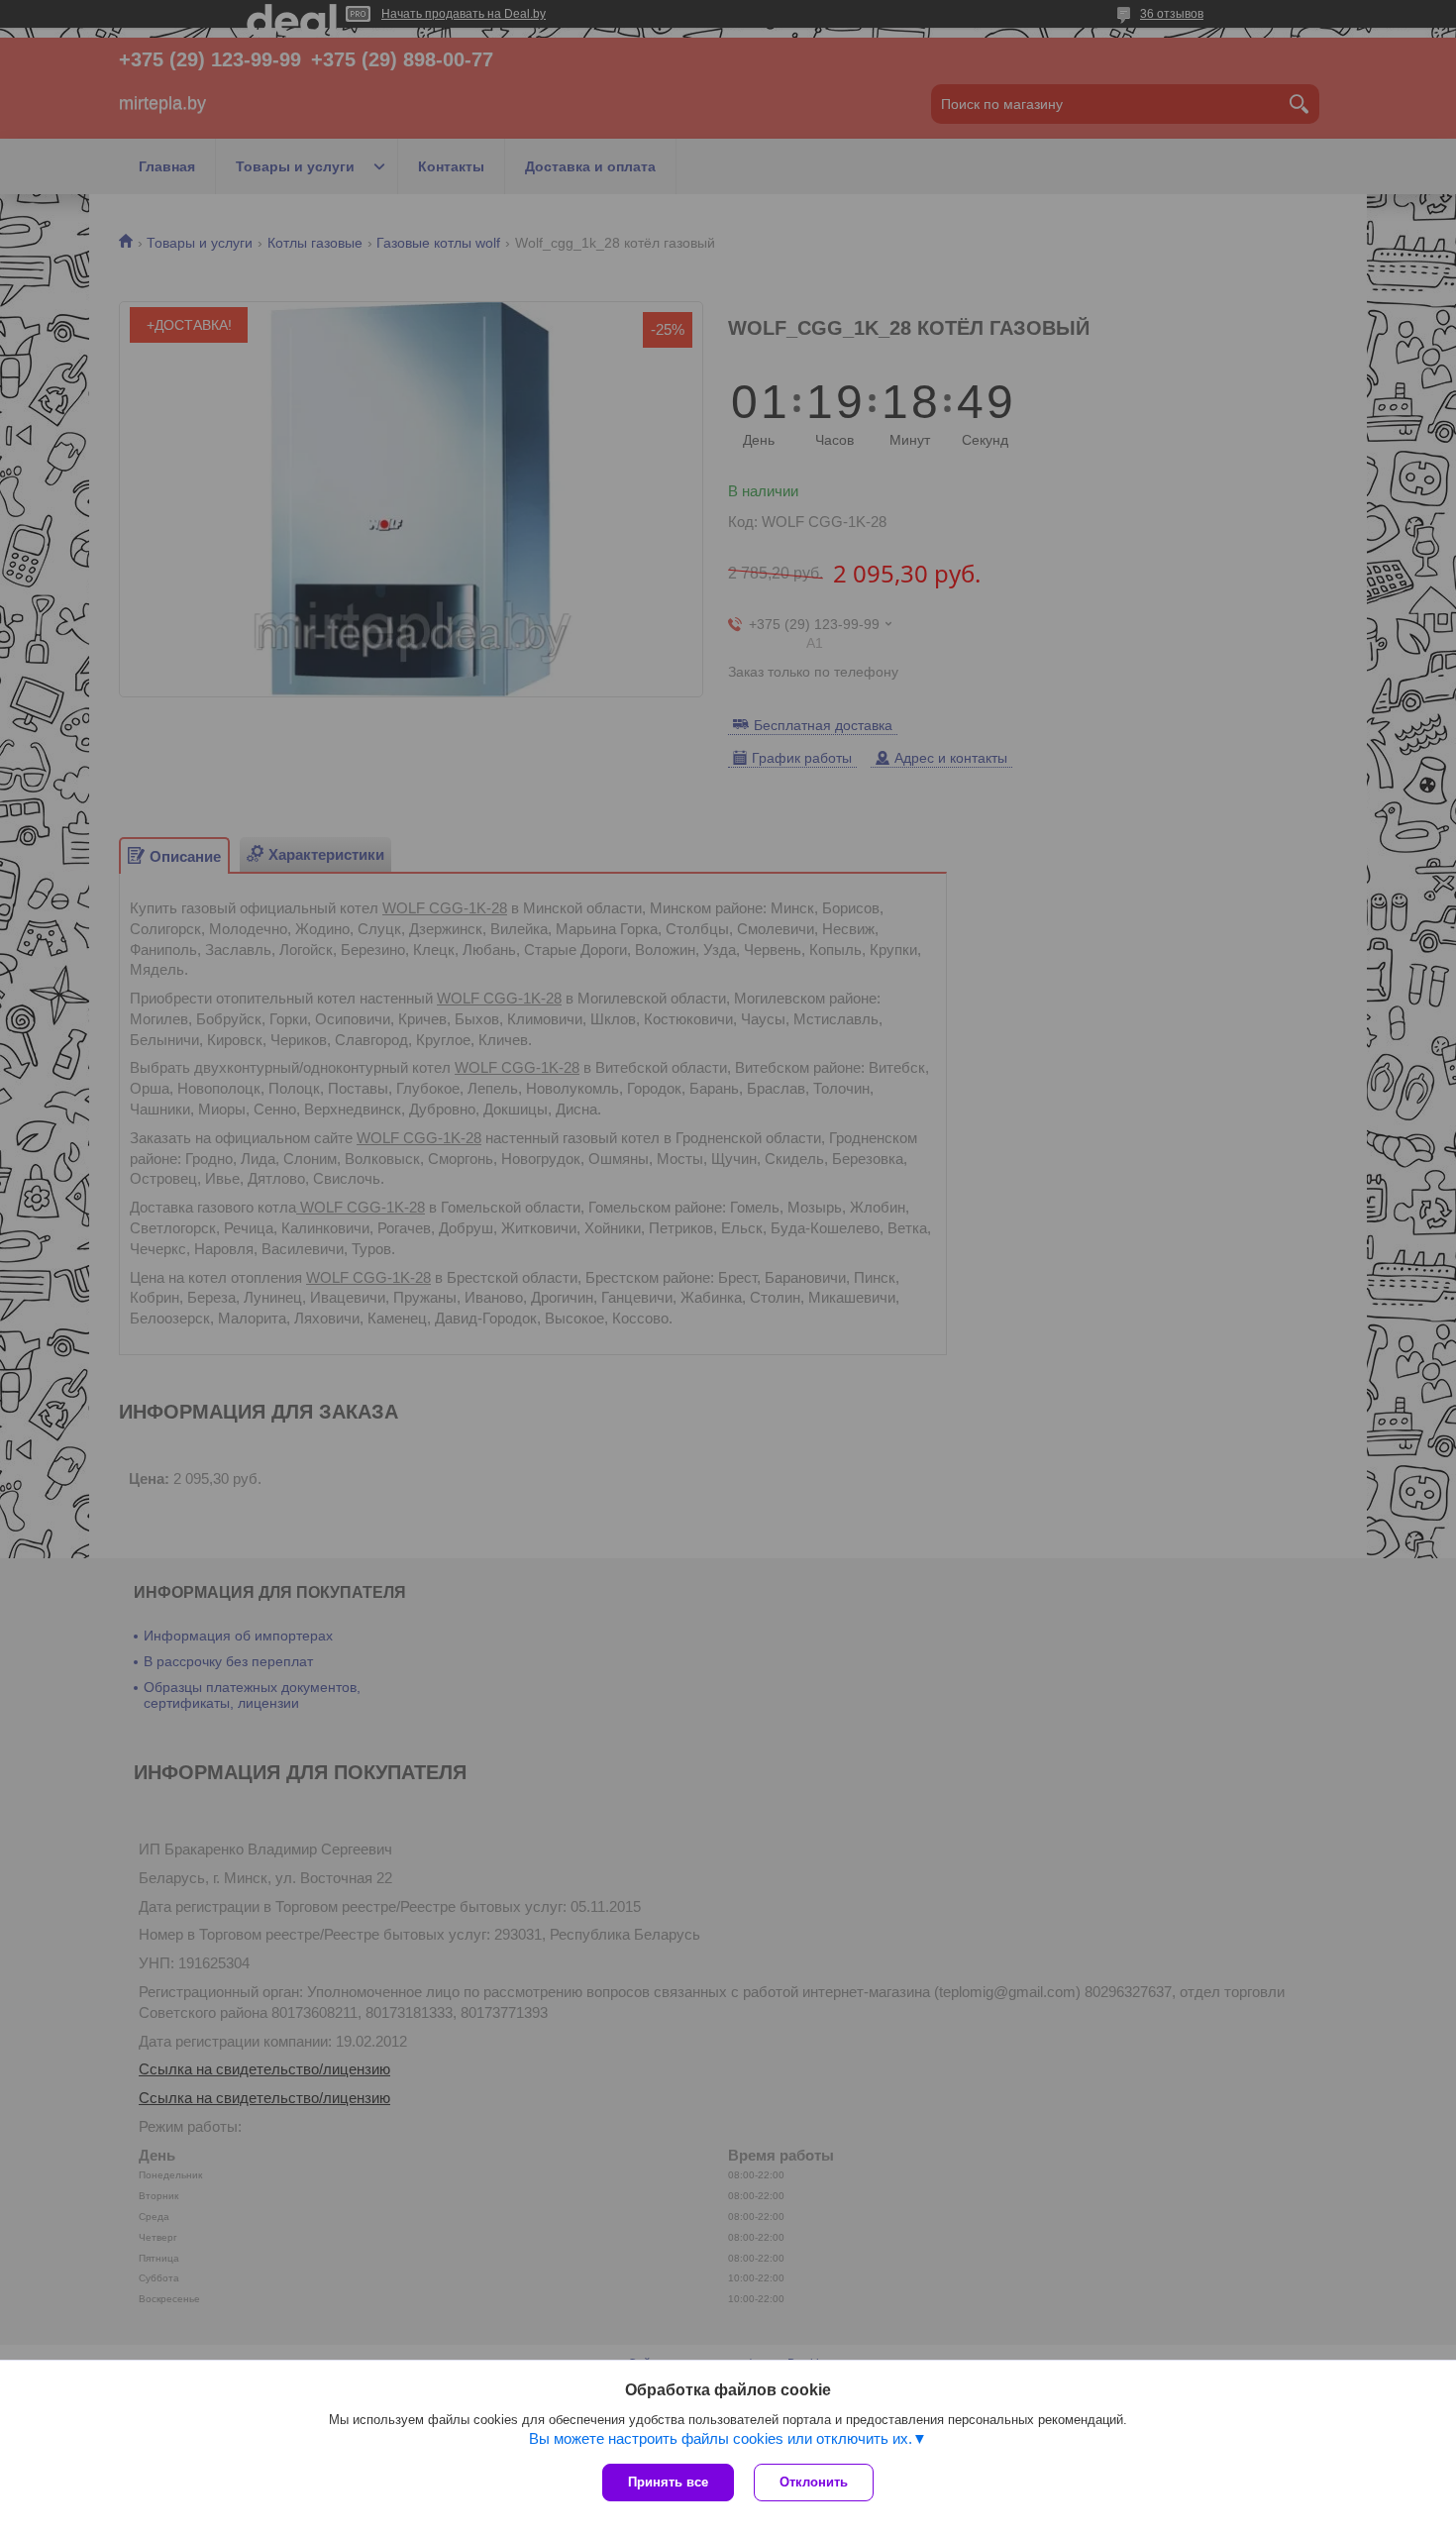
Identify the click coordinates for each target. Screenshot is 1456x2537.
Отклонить (814, 2482)
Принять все (668, 2482)
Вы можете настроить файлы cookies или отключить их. (721, 2438)
